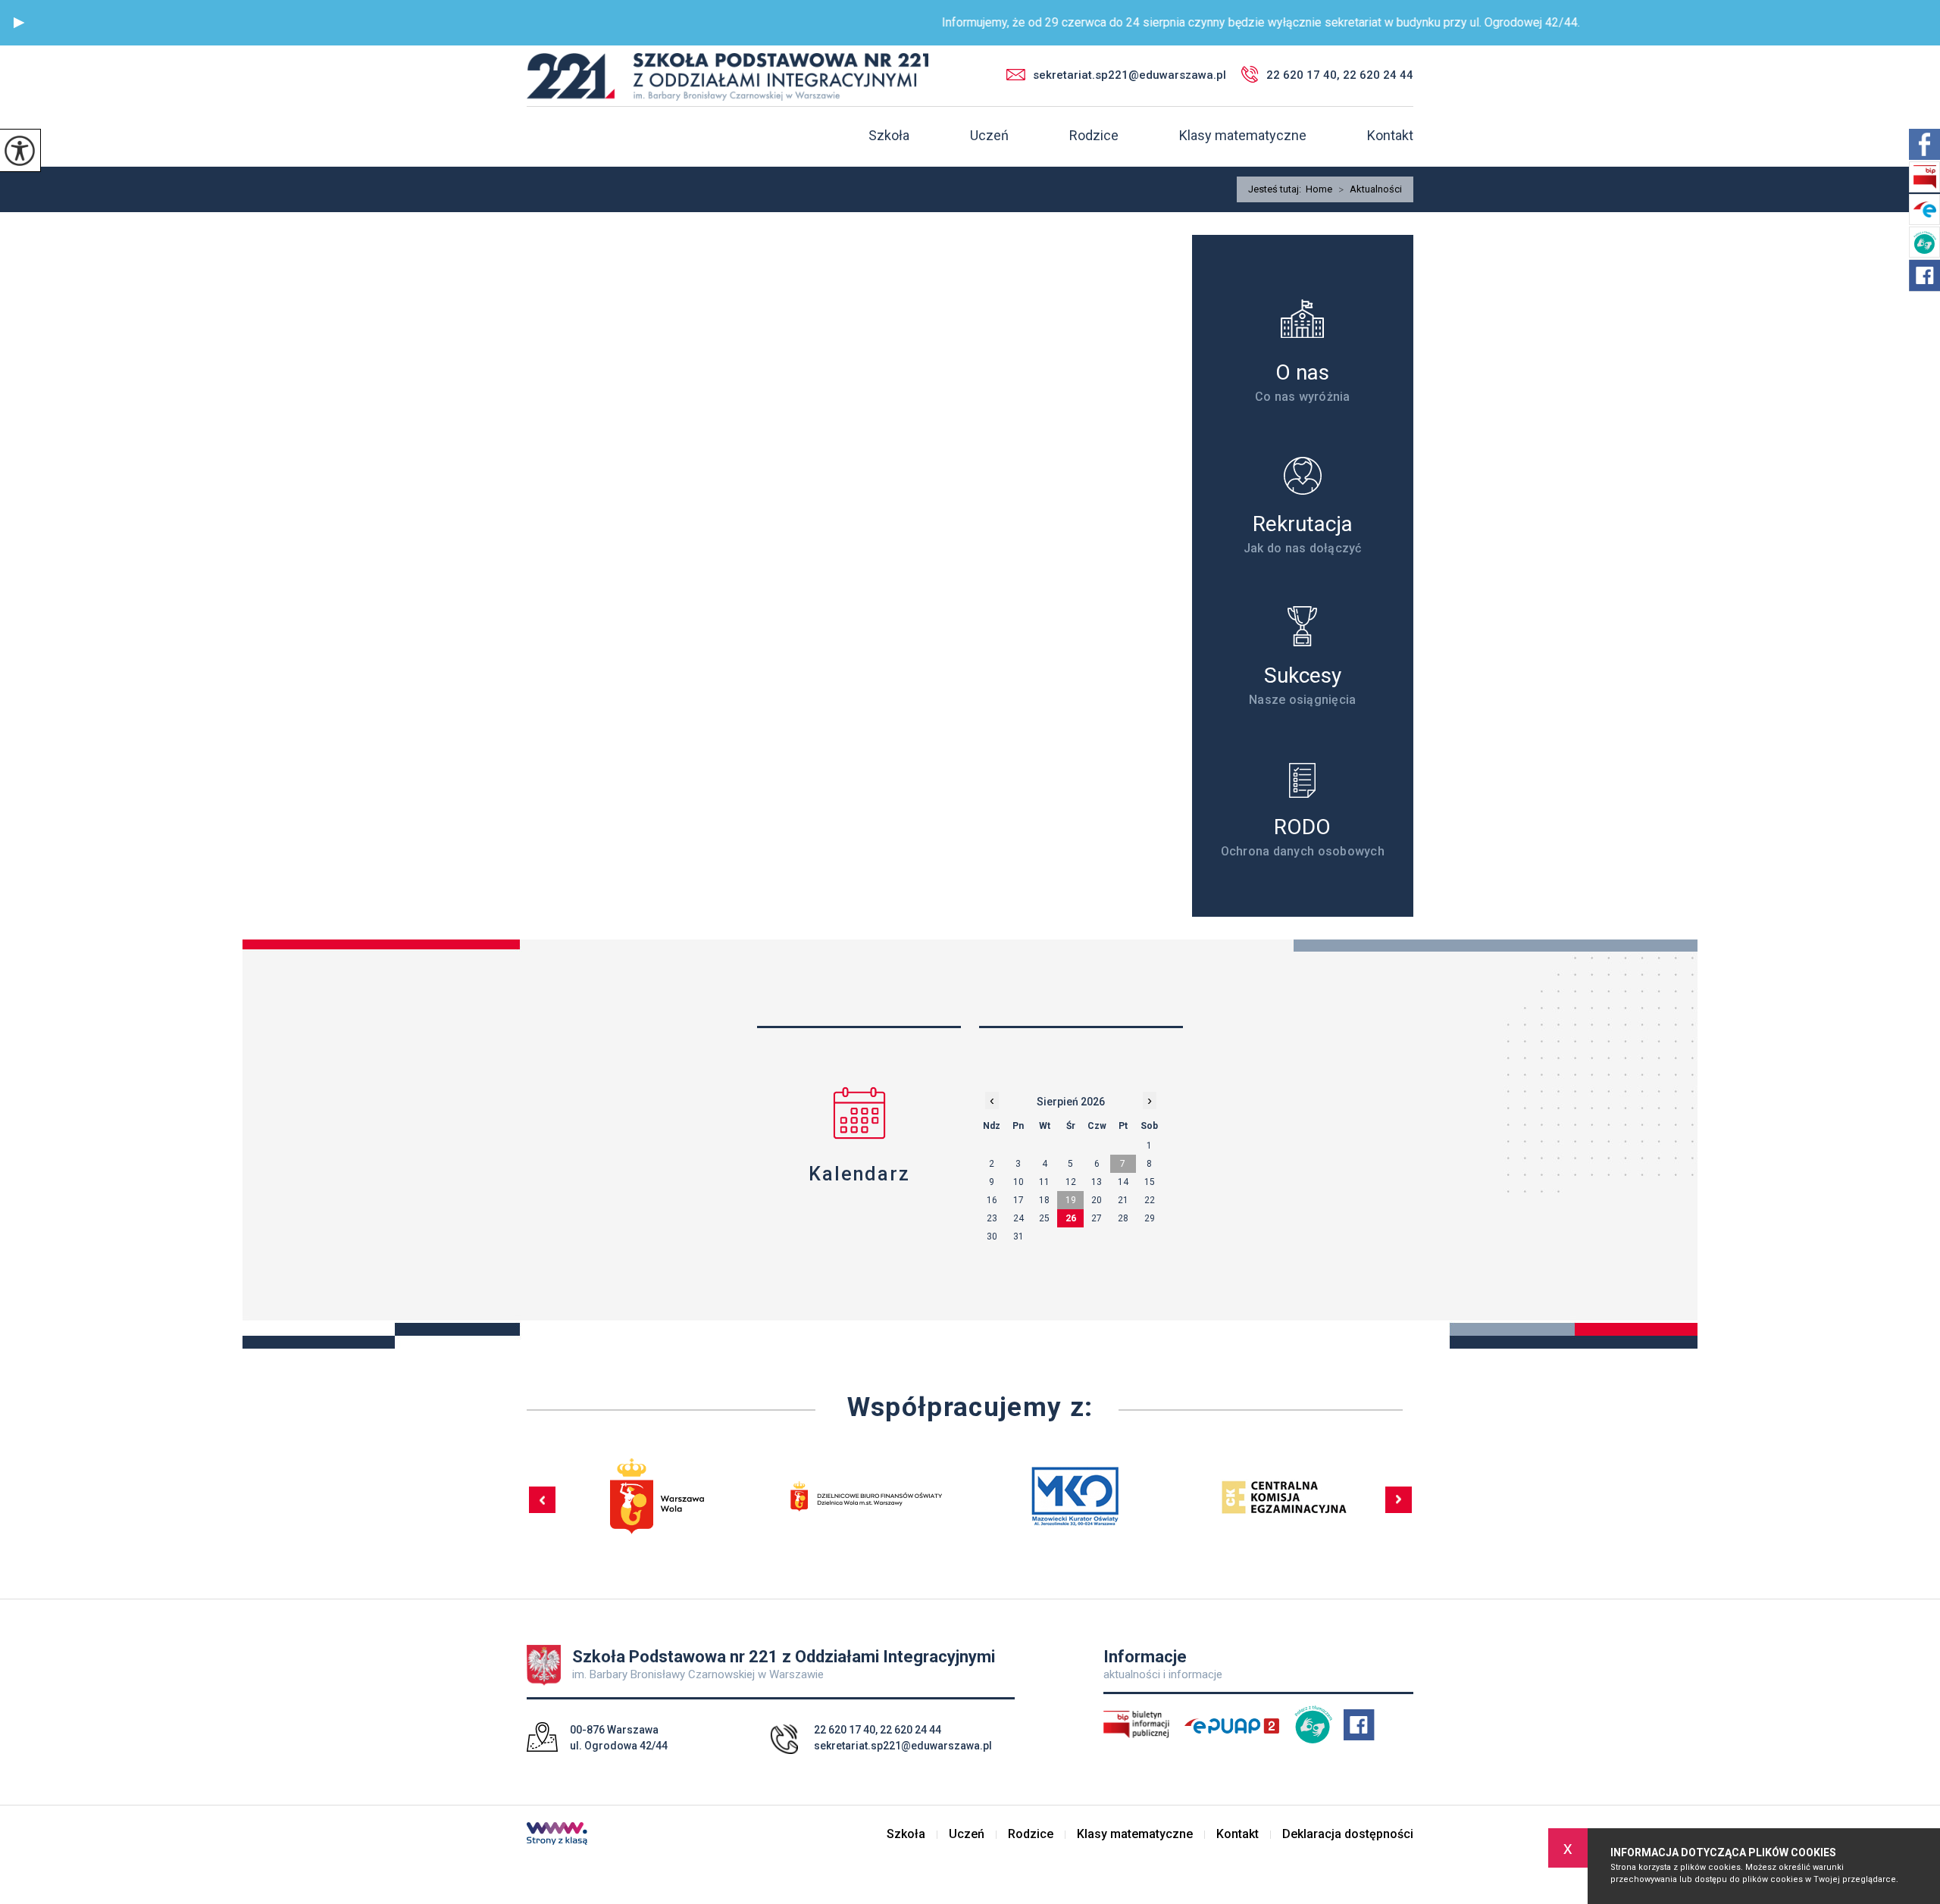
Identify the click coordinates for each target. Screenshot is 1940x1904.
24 (1018, 1218)
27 (1097, 1218)
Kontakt (1390, 136)
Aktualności (1370, 189)
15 (1150, 1182)
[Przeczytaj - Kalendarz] (859, 1113)
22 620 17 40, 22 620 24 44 (1340, 75)
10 (1018, 1182)
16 (992, 1200)
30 (992, 1237)
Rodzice (1094, 136)
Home (1319, 189)
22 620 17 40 (845, 1730)
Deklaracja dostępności (1348, 1834)
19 (1071, 1200)
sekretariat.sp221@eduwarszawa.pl (1130, 75)
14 (1123, 1182)
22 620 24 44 (911, 1730)
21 (1123, 1200)
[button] (19, 23)
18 (1044, 1200)
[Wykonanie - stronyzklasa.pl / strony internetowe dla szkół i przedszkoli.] (557, 1835)
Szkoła (889, 136)
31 (1018, 1237)
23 (992, 1218)
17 (1018, 1200)
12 (1071, 1182)
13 (1097, 1182)
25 (1044, 1218)
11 (1044, 1182)
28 (1123, 1218)
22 (1150, 1200)
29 (1150, 1218)
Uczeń (989, 136)
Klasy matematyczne (1243, 136)
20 (1097, 1200)
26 (1071, 1218)
